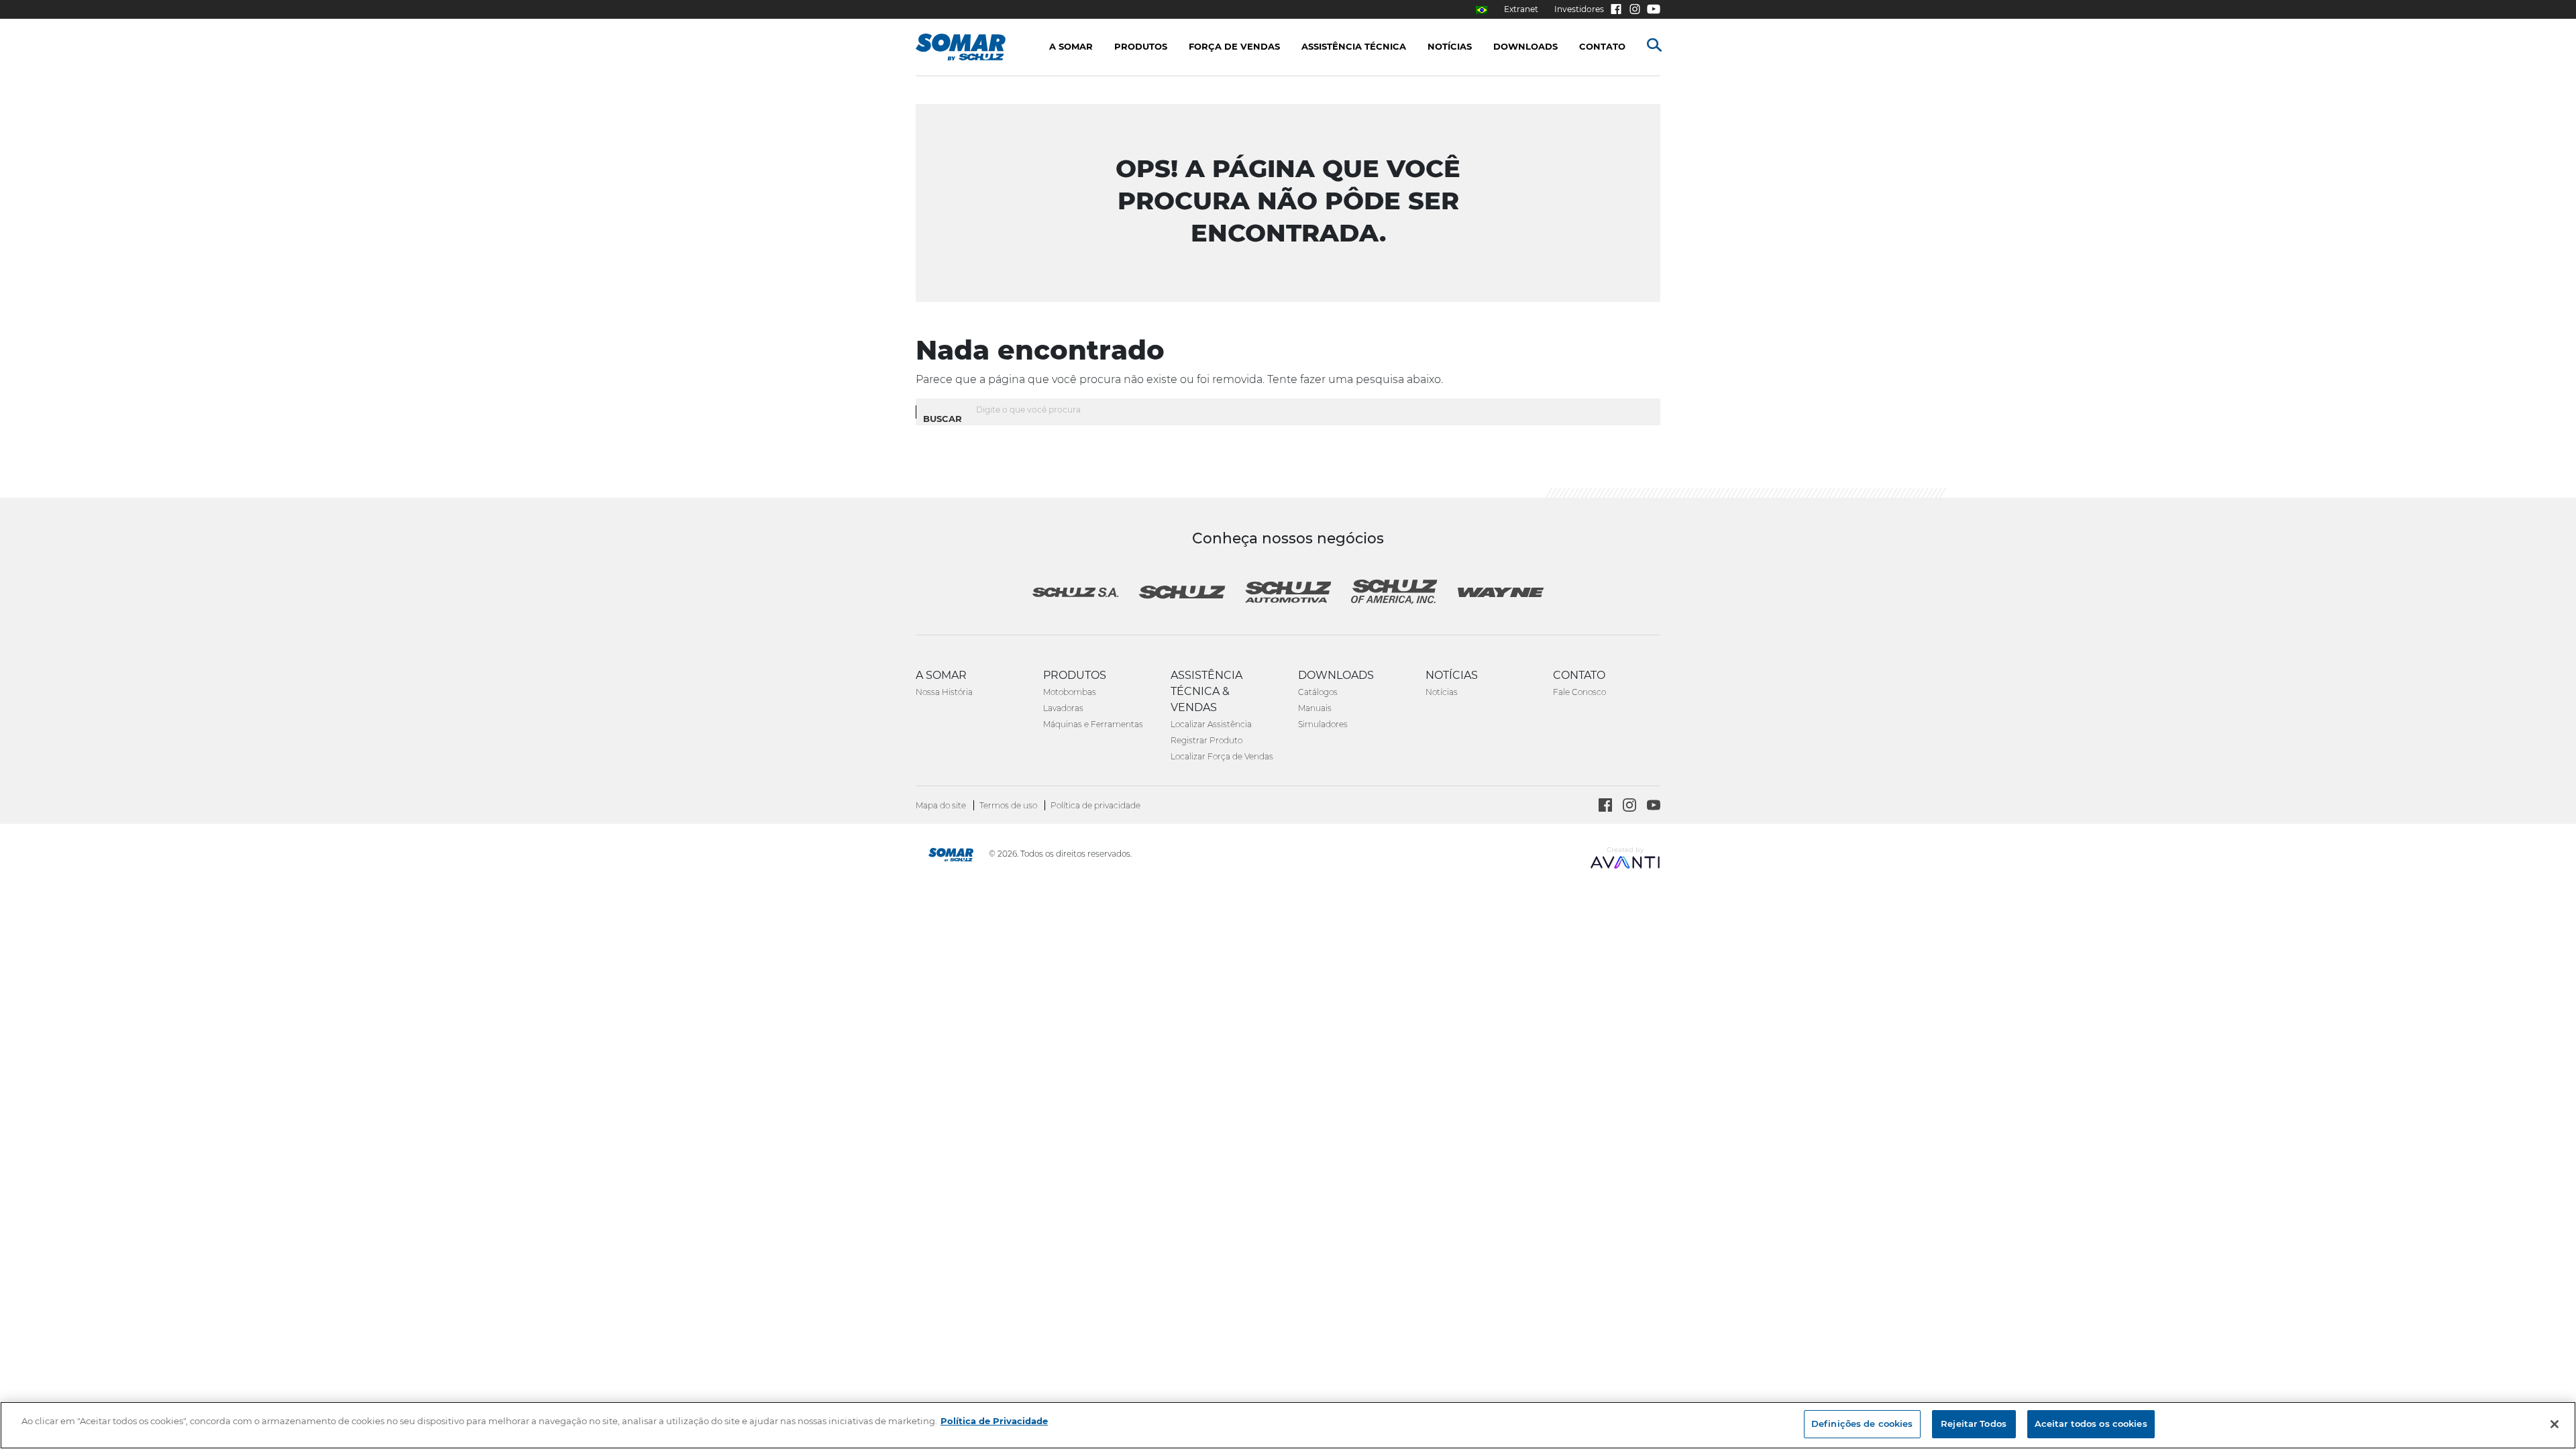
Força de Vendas (1234, 46)
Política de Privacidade (994, 1421)
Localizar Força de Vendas (1222, 756)
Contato (1602, 46)
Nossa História (944, 692)
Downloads (1525, 46)
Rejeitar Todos (1974, 1424)
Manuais (1315, 708)
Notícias (1442, 692)
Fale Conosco (1579, 692)
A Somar (1071, 46)
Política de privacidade (1095, 805)
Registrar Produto (1206, 740)
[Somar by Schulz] (951, 856)
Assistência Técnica (1354, 46)
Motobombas (1070, 692)
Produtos (1141, 46)
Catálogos (1318, 692)
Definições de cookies (1862, 1424)
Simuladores (1323, 724)
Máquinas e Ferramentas (1093, 724)
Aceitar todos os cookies (2091, 1424)
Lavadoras (1063, 708)
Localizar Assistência (1211, 724)
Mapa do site (942, 805)
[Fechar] (2555, 1424)
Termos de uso (1009, 805)
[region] (1288, 1425)
